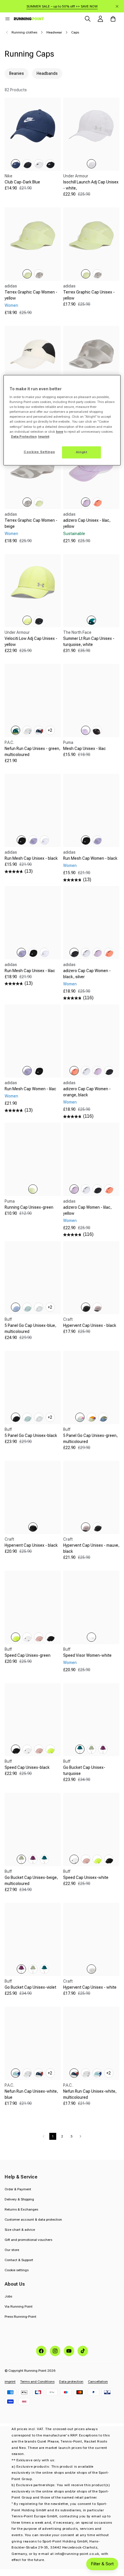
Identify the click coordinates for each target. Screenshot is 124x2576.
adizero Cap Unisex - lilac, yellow (87, 523)
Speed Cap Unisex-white (86, 1877)
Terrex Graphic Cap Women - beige (31, 523)
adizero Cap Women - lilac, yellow (87, 1210)
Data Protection (24, 437)
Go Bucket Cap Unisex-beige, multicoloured (31, 1881)
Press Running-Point (20, 2317)
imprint (10, 2382)
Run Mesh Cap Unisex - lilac (30, 971)
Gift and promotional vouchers (28, 2240)
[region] (62, 420)
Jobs (8, 2296)
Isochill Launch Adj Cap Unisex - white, (91, 185)
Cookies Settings (39, 452)
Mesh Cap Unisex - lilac (84, 749)
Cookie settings (17, 2270)
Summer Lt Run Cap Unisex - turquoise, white (89, 641)
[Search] (88, 19)
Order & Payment (18, 2189)
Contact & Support (19, 2260)
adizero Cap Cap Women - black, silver (87, 974)
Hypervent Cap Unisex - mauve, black (91, 1548)
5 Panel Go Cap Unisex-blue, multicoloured (30, 1328)
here (60, 432)
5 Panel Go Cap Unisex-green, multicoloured (90, 1439)
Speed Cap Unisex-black (27, 1767)
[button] (7, 19)
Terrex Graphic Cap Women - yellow (31, 295)
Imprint (44, 437)
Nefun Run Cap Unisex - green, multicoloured (32, 752)
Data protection (71, 2382)
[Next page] (80, 2136)
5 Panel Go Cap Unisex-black (31, 1435)
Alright (82, 452)
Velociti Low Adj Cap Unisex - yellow (31, 641)
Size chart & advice (20, 2230)
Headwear (54, 32)
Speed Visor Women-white (87, 1655)
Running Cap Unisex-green (29, 1207)
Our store (12, 2250)
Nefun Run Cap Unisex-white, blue (31, 2094)
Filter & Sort (102, 2564)
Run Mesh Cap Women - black (90, 858)
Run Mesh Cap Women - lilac (30, 1089)
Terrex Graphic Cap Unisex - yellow (89, 295)
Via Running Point (19, 2306)
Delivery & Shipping (19, 2199)
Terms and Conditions (37, 2382)
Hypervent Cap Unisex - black (90, 1325)
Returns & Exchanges (21, 2209)
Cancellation (98, 2382)
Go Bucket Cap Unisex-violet (30, 1987)
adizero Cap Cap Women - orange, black (87, 1092)
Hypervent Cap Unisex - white (90, 1987)
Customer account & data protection (33, 2220)
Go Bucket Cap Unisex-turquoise (84, 1770)
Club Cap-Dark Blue (22, 182)
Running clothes (24, 32)
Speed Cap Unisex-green (28, 1655)
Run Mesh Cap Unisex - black (31, 858)
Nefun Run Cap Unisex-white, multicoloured (90, 2094)
